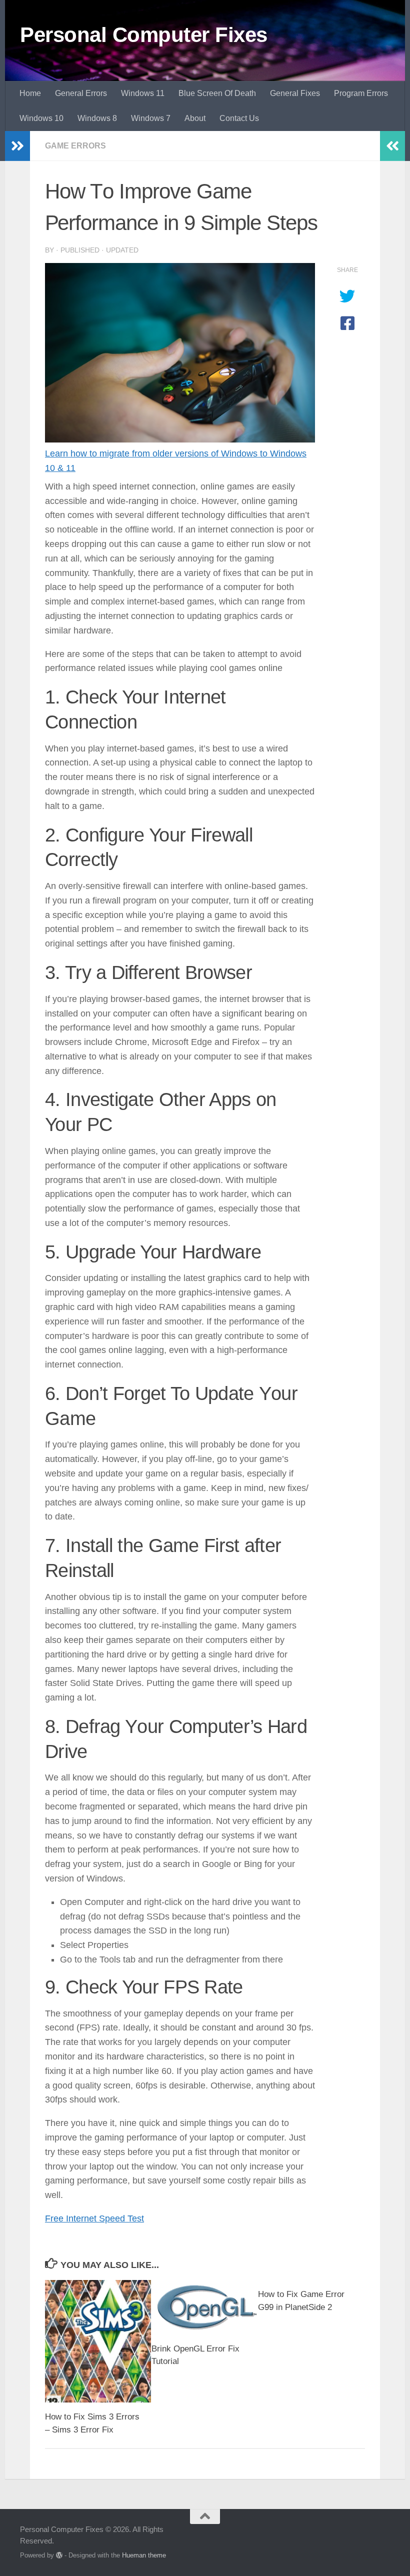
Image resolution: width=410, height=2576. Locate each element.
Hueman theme (144, 2555)
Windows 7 (151, 118)
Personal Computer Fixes (144, 35)
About (195, 118)
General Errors (81, 93)
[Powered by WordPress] (59, 2555)
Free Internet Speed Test (94, 2218)
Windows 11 (143, 93)
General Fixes (295, 93)
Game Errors (75, 146)
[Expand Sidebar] (17, 146)
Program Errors (361, 93)
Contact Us (239, 118)
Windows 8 (97, 118)
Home (30, 93)
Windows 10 (41, 118)
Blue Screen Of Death (217, 93)
